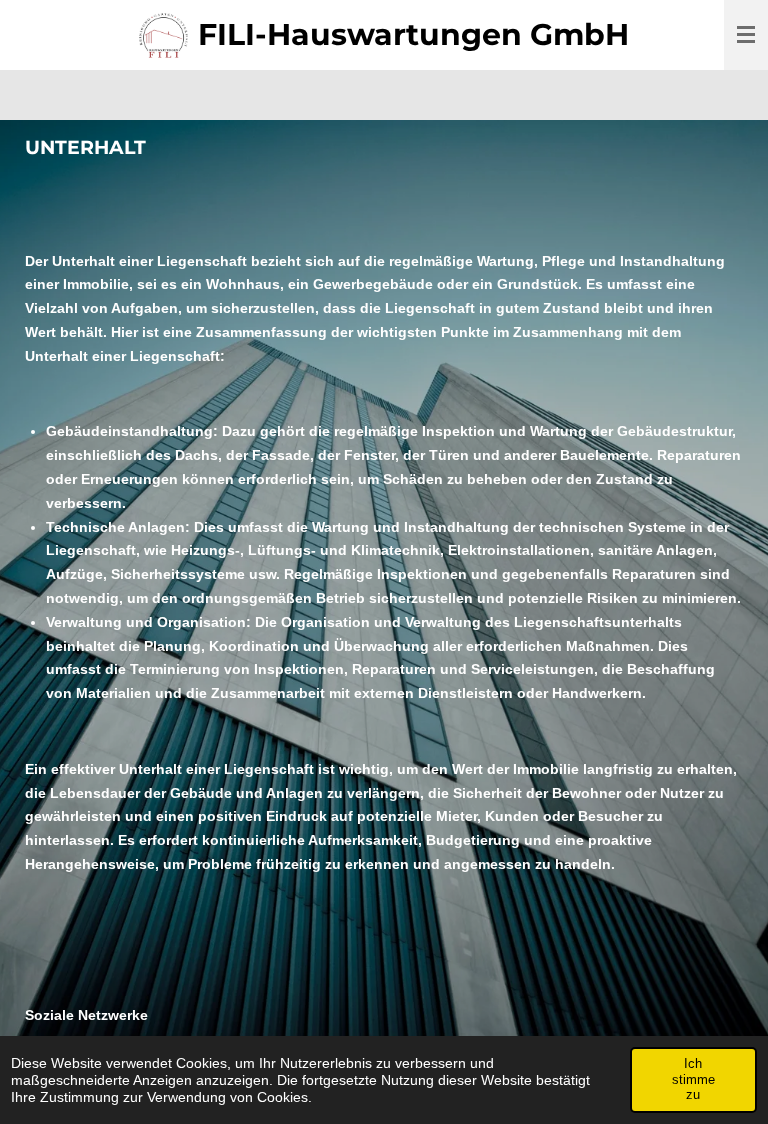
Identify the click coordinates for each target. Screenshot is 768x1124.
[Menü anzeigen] (746, 35)
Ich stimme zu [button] (693, 1079)
